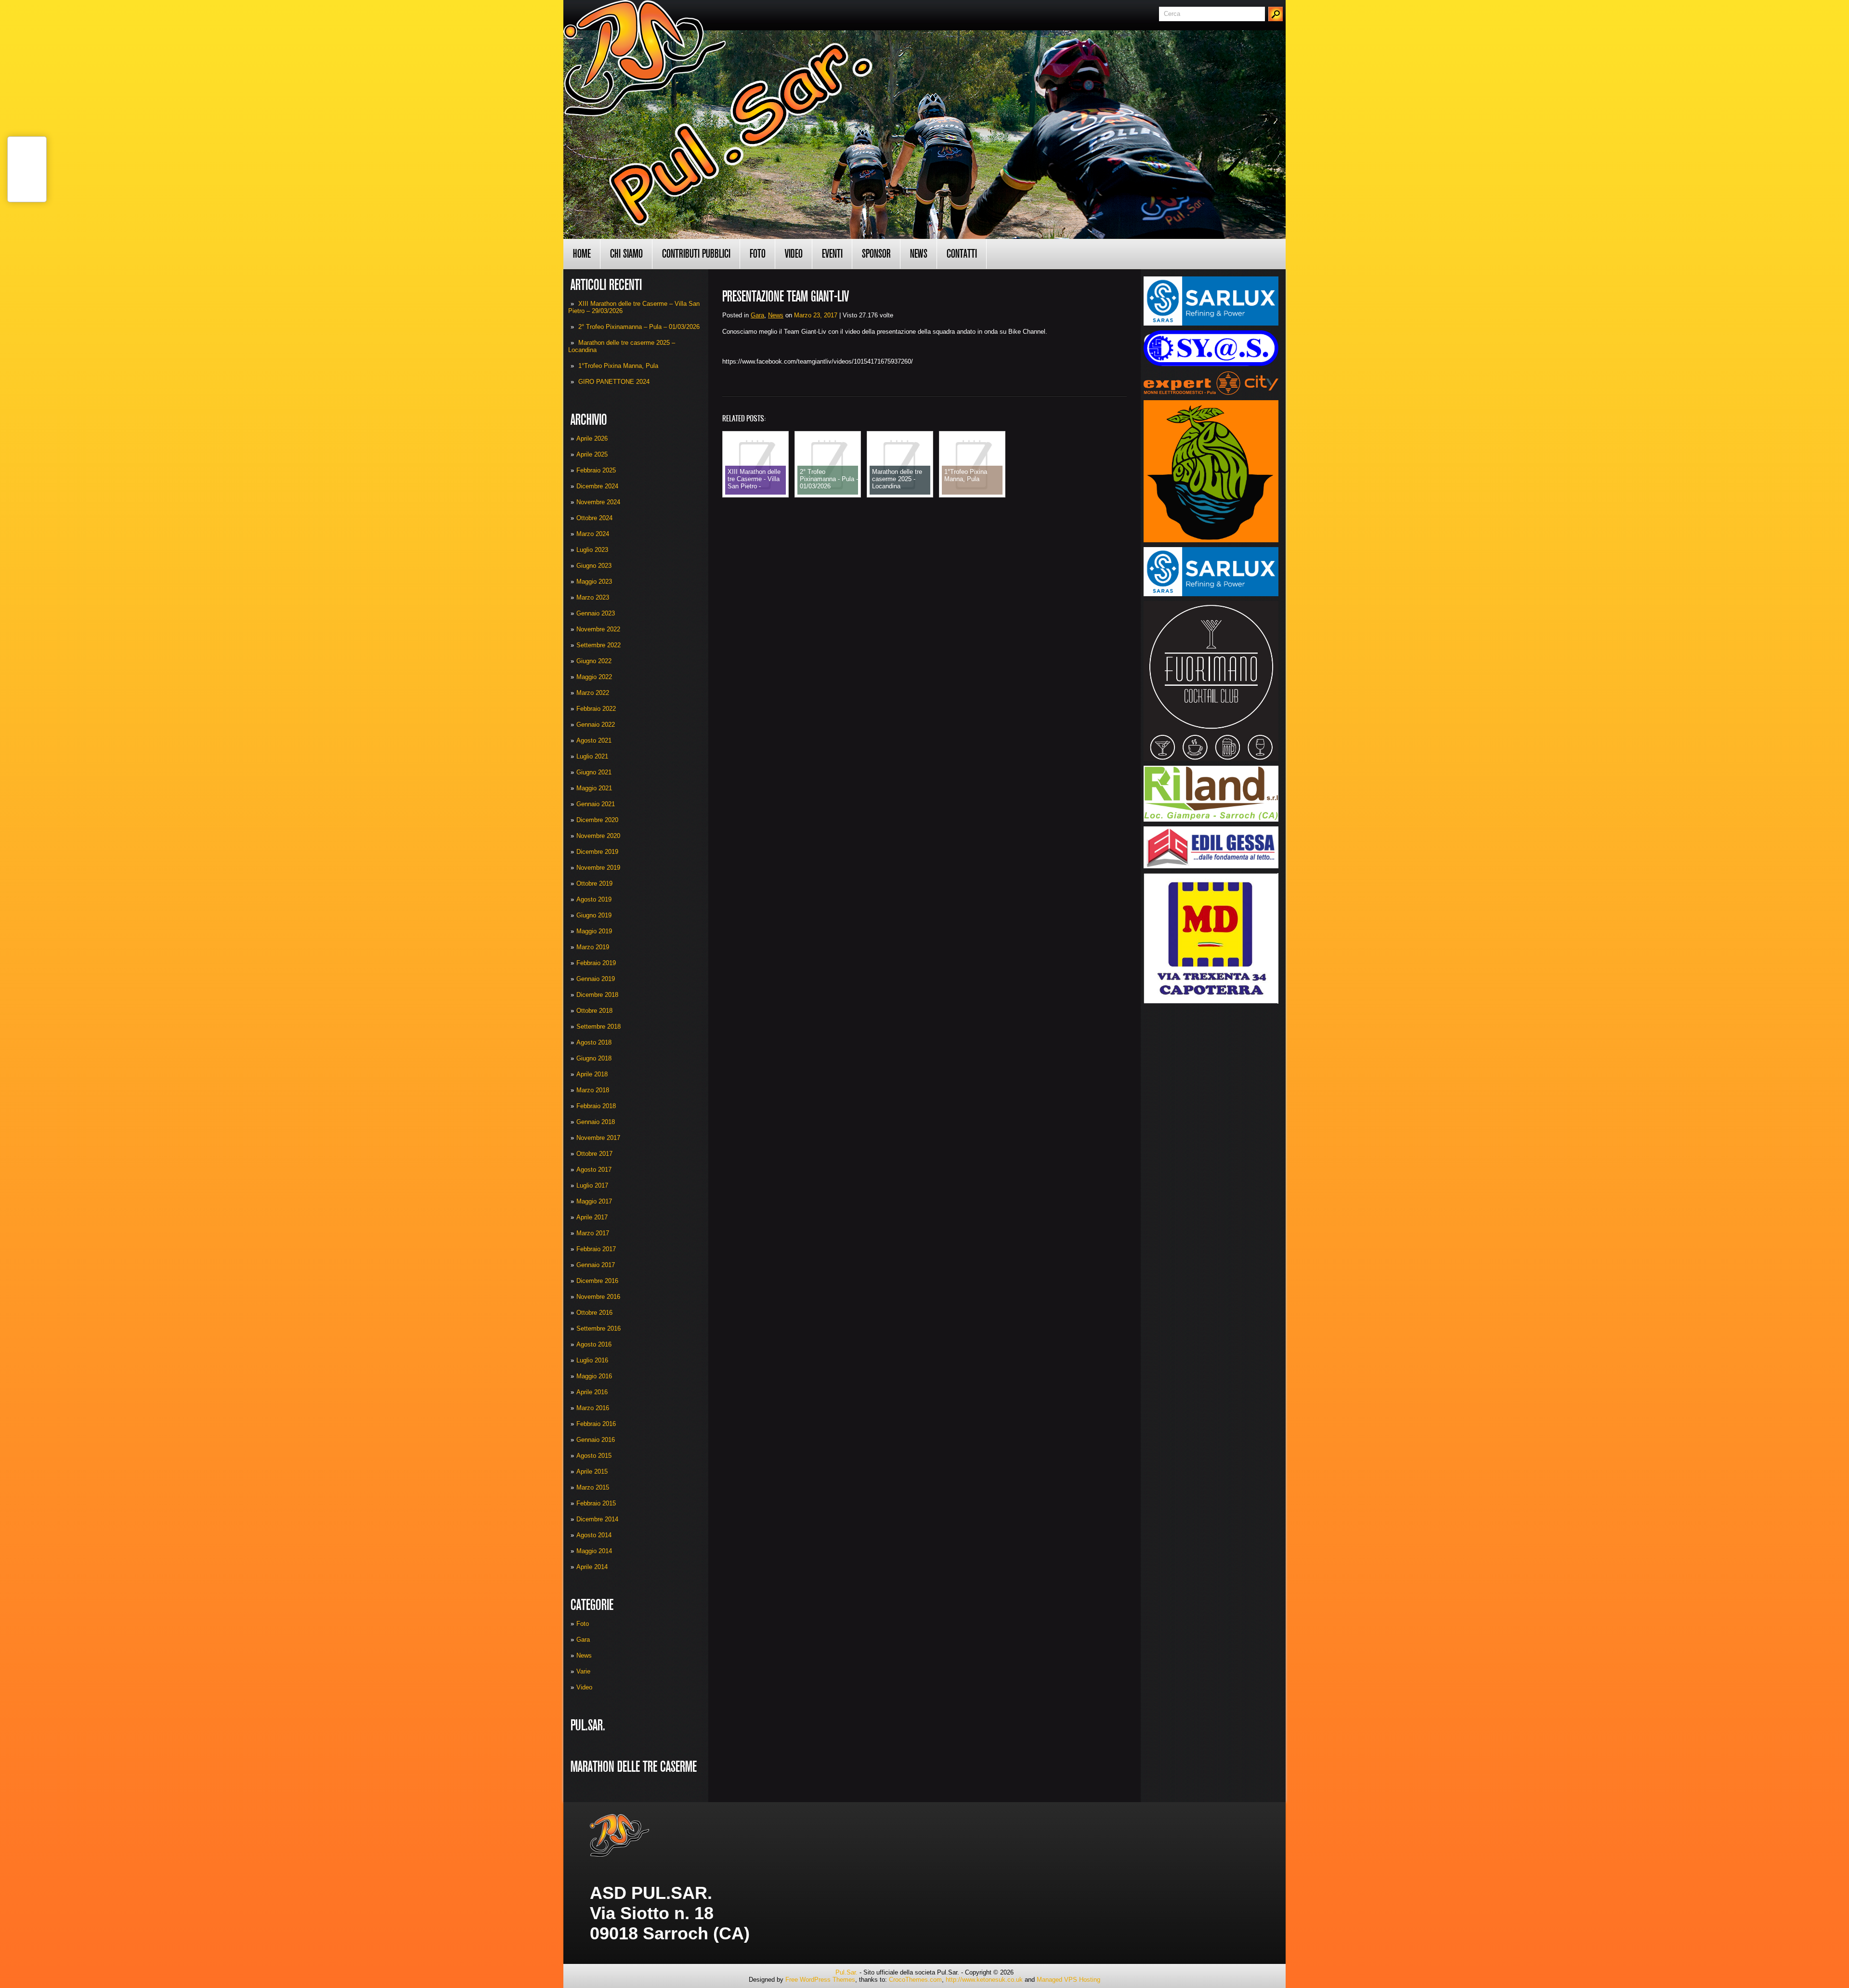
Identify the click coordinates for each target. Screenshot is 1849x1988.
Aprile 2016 (592, 1392)
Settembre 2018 (599, 1027)
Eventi (832, 254)
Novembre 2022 (598, 629)
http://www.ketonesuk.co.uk (984, 1980)
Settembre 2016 (599, 1328)
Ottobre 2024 (594, 518)
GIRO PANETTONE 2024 (614, 382)
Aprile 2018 (592, 1074)
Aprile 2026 (592, 438)
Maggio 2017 (594, 1201)
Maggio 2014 (594, 1551)
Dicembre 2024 (597, 486)
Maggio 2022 (594, 677)
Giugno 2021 (594, 772)
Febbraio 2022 (596, 709)
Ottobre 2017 (594, 1154)
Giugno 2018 (594, 1058)
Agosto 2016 (594, 1344)
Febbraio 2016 (596, 1424)
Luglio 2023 (592, 550)
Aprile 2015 (592, 1471)
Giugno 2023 (594, 566)
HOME (582, 254)
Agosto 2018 (594, 1042)
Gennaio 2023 (596, 613)
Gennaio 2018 (596, 1122)
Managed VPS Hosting (1068, 1980)
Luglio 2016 (592, 1360)
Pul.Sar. (846, 1972)
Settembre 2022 (599, 645)
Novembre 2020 (598, 836)
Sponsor (876, 254)
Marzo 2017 (593, 1233)
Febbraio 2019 (596, 963)
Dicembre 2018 (597, 995)
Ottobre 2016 (594, 1313)
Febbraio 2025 (596, 470)
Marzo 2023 (593, 597)
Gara (583, 1640)
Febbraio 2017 (596, 1249)
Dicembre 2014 (597, 1519)
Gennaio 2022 (596, 725)
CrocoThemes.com (915, 1980)
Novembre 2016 (598, 1297)
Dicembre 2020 (597, 820)
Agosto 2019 (594, 899)
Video (794, 254)
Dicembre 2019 (597, 852)
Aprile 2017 (592, 1217)
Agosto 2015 (594, 1456)
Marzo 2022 (593, 693)
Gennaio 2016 (596, 1440)
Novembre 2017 (598, 1138)
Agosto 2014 (594, 1535)
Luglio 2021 (592, 756)
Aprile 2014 (592, 1567)
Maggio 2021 (594, 788)
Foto (758, 254)
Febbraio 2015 (596, 1503)
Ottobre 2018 (594, 1011)
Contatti (962, 254)
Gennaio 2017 (596, 1265)
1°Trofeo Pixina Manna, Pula (618, 366)
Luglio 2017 (592, 1185)
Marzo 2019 (593, 947)
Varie (583, 1671)
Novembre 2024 (598, 502)
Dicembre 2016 (597, 1281)
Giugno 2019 (594, 915)
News (919, 254)
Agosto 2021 (594, 740)
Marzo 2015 (593, 1487)
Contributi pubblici (696, 254)
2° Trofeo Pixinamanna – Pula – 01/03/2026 (639, 327)
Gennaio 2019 (596, 979)
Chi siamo (626, 254)
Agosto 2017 (594, 1170)
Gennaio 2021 (596, 804)
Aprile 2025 (592, 454)
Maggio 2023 (594, 582)
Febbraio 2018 (596, 1106)
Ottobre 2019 (594, 883)
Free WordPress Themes (820, 1980)
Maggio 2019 (594, 931)
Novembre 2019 (598, 868)
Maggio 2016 (594, 1376)
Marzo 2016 (593, 1408)
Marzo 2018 (593, 1090)
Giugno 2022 (594, 661)
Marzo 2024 (593, 534)
